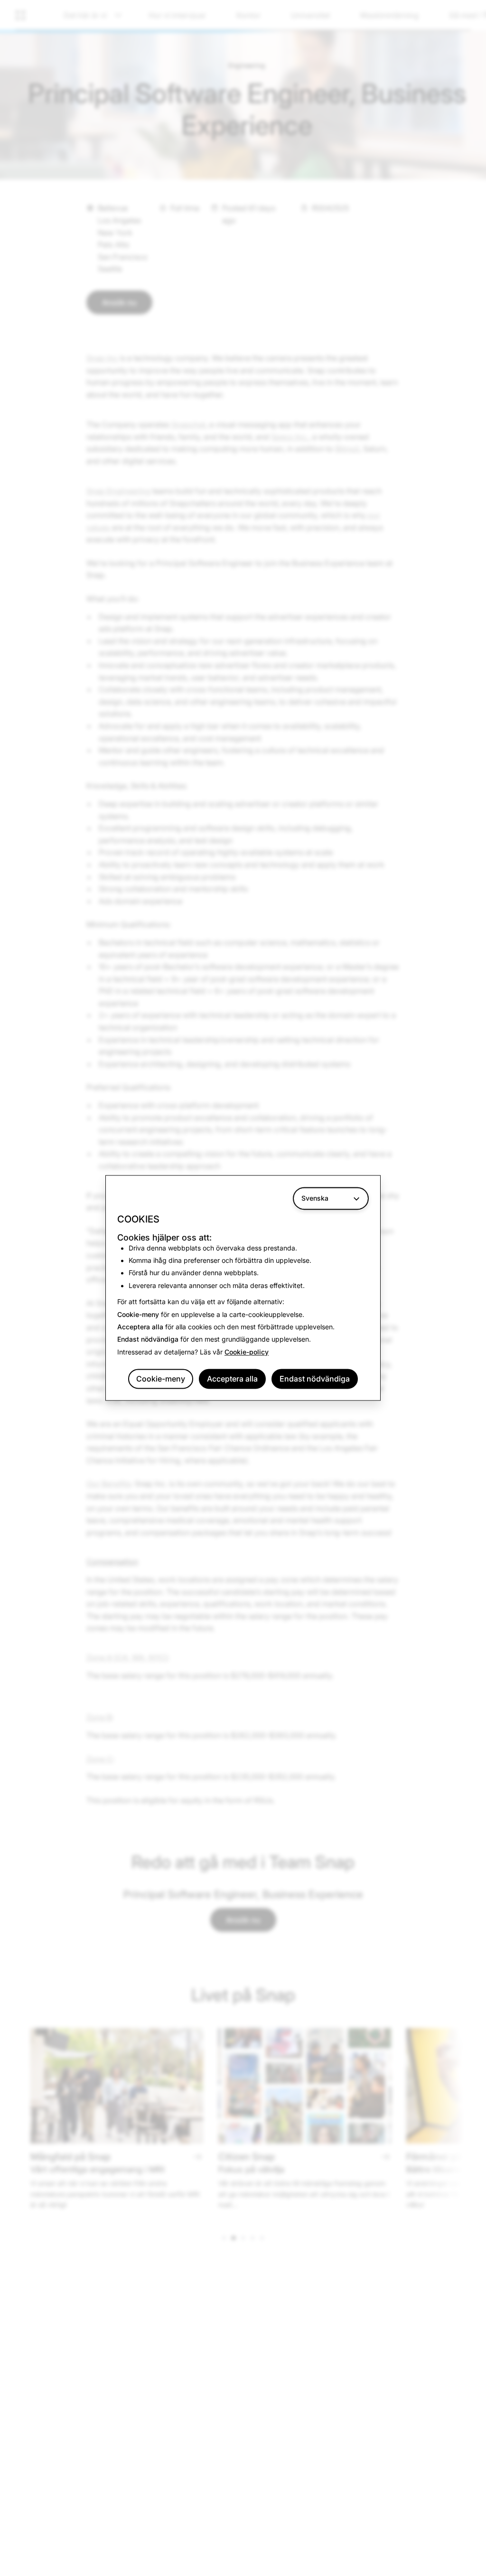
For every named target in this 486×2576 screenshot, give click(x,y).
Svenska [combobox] (315, 1198)
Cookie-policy (247, 1352)
